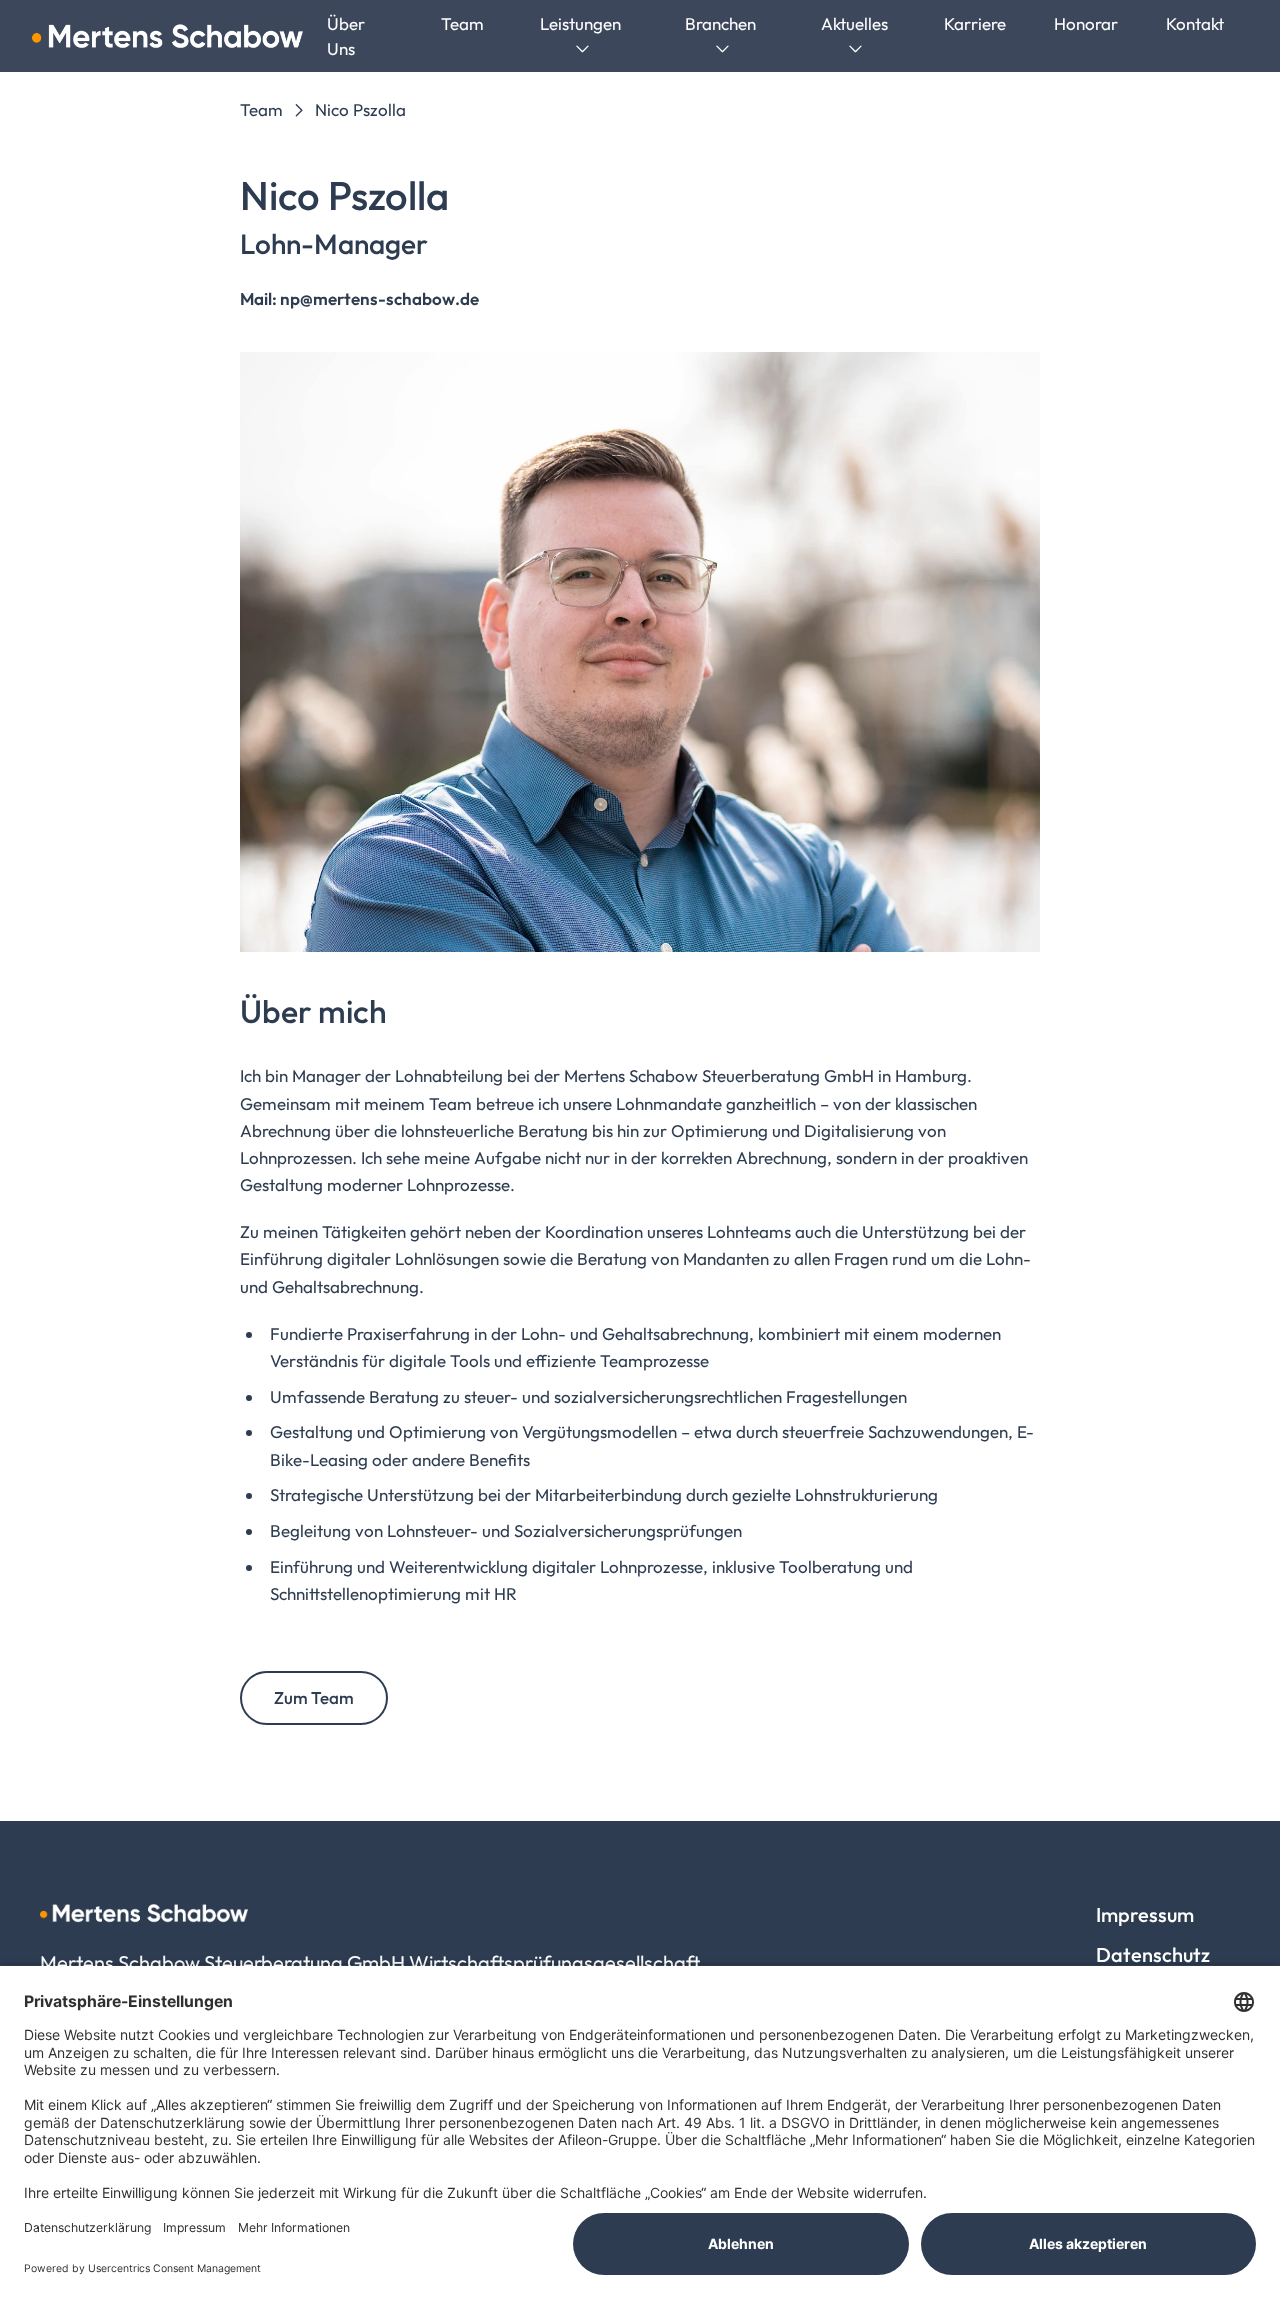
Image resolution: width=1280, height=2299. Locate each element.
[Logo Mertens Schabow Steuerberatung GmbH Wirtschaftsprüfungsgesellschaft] (167, 36)
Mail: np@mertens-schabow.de (359, 298)
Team (261, 109)
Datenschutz (1153, 1954)
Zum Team (314, 1697)
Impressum (1145, 1914)
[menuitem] (462, 23)
